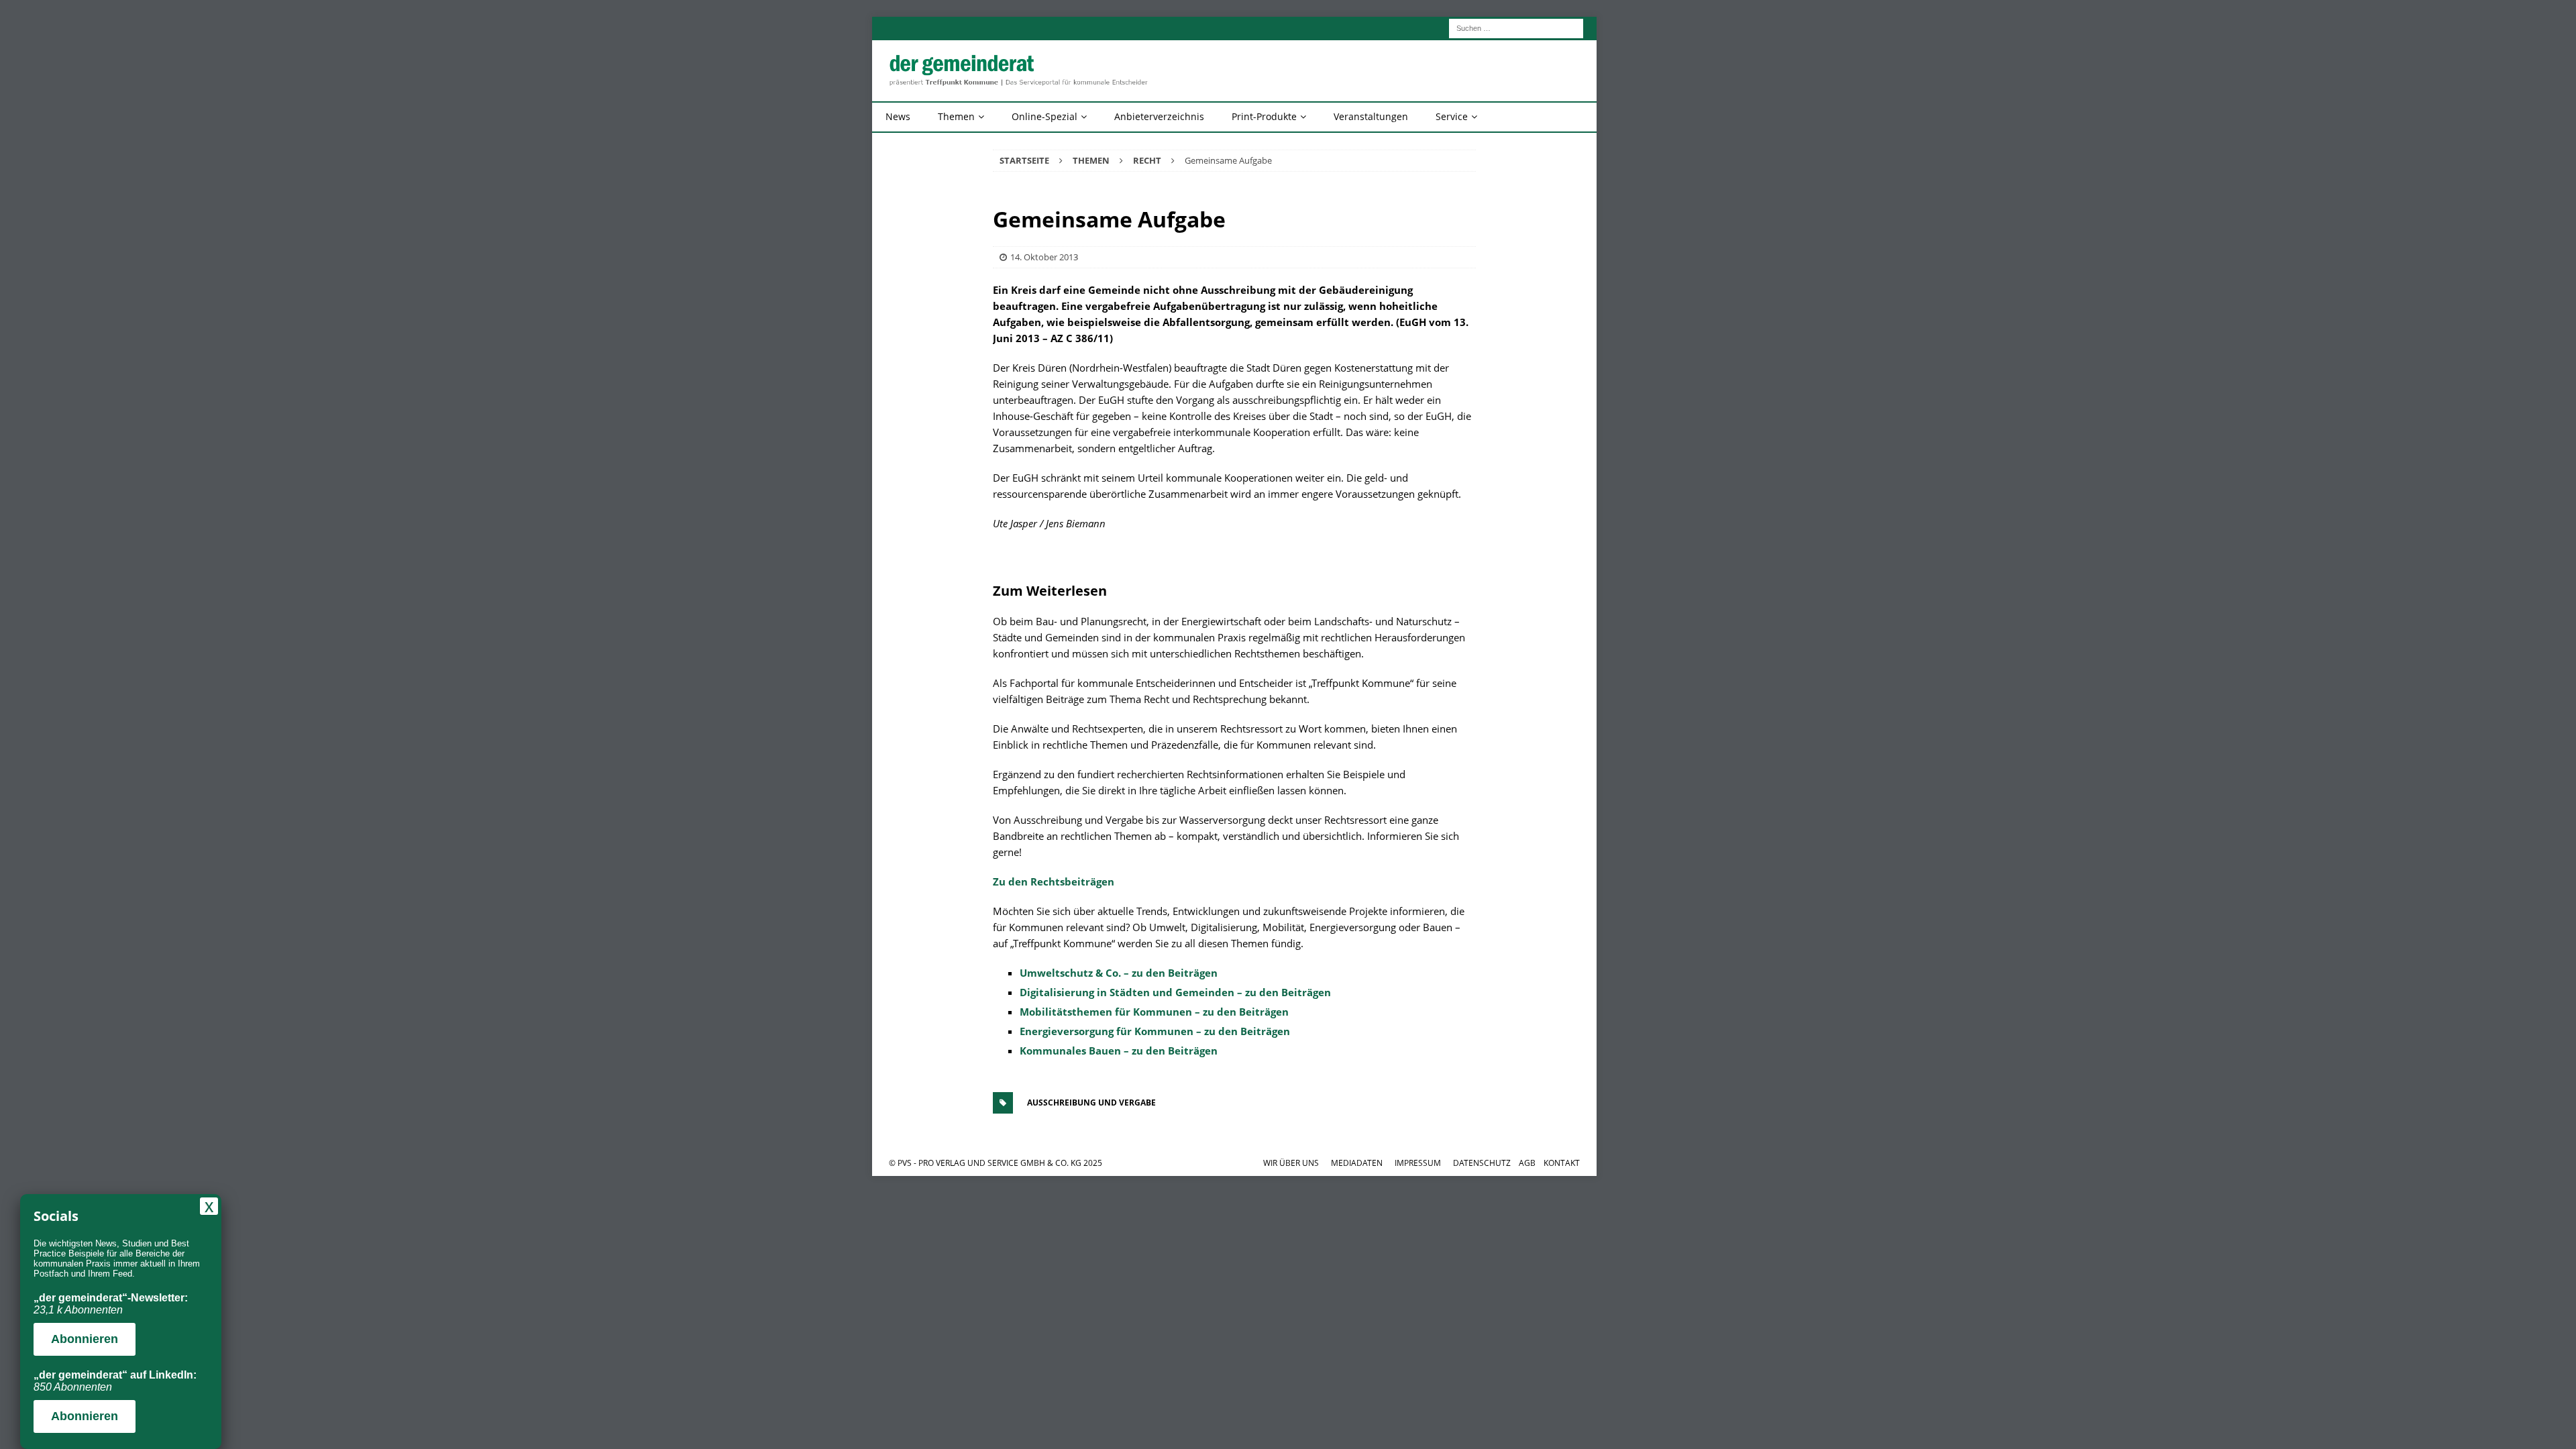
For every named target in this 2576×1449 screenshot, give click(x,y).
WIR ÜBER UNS (1291, 1163)
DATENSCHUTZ (1482, 1163)
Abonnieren (85, 1339)
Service (1452, 116)
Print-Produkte (1264, 116)
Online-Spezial (1044, 116)
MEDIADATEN (1357, 1163)
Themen (956, 116)
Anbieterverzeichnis (1159, 116)
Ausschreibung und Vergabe (1091, 1103)
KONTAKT (1562, 1163)
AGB (1527, 1163)
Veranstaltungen (1371, 116)
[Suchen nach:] (1516, 27)
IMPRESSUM (1418, 1163)
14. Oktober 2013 (1044, 257)
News (898, 116)
